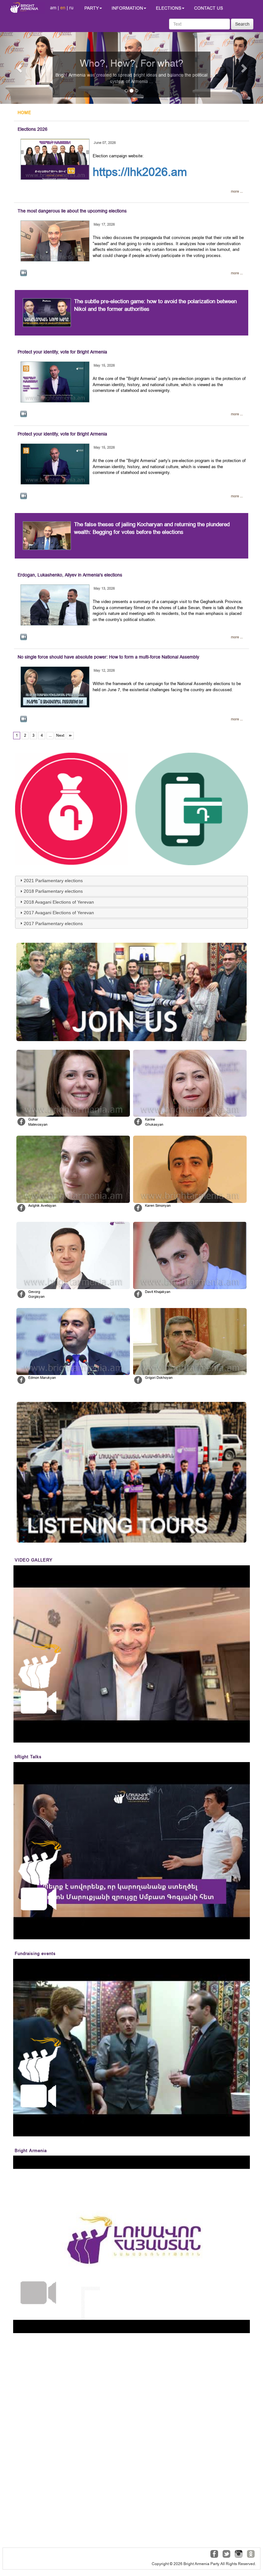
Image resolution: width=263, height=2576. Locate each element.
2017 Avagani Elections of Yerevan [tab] (59, 913)
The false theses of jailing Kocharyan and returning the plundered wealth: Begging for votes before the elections (152, 528)
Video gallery (34, 1560)
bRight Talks (28, 1757)
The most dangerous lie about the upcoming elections (72, 211)
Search (242, 24)
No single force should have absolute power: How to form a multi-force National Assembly (108, 657)
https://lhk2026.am (140, 172)
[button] (20, 68)
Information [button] (127, 8)
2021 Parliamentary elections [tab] (53, 881)
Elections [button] (169, 8)
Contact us (208, 8)
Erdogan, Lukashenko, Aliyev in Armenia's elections (70, 575)
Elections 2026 (33, 129)
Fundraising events (35, 1954)
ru (71, 8)
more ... (237, 191)
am (53, 8)
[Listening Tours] (131, 1472)
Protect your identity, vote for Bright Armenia (62, 352)
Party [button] (92, 8)
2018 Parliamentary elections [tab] (53, 891)
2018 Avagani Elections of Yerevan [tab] (59, 902)
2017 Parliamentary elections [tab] (53, 924)
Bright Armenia (31, 2151)
